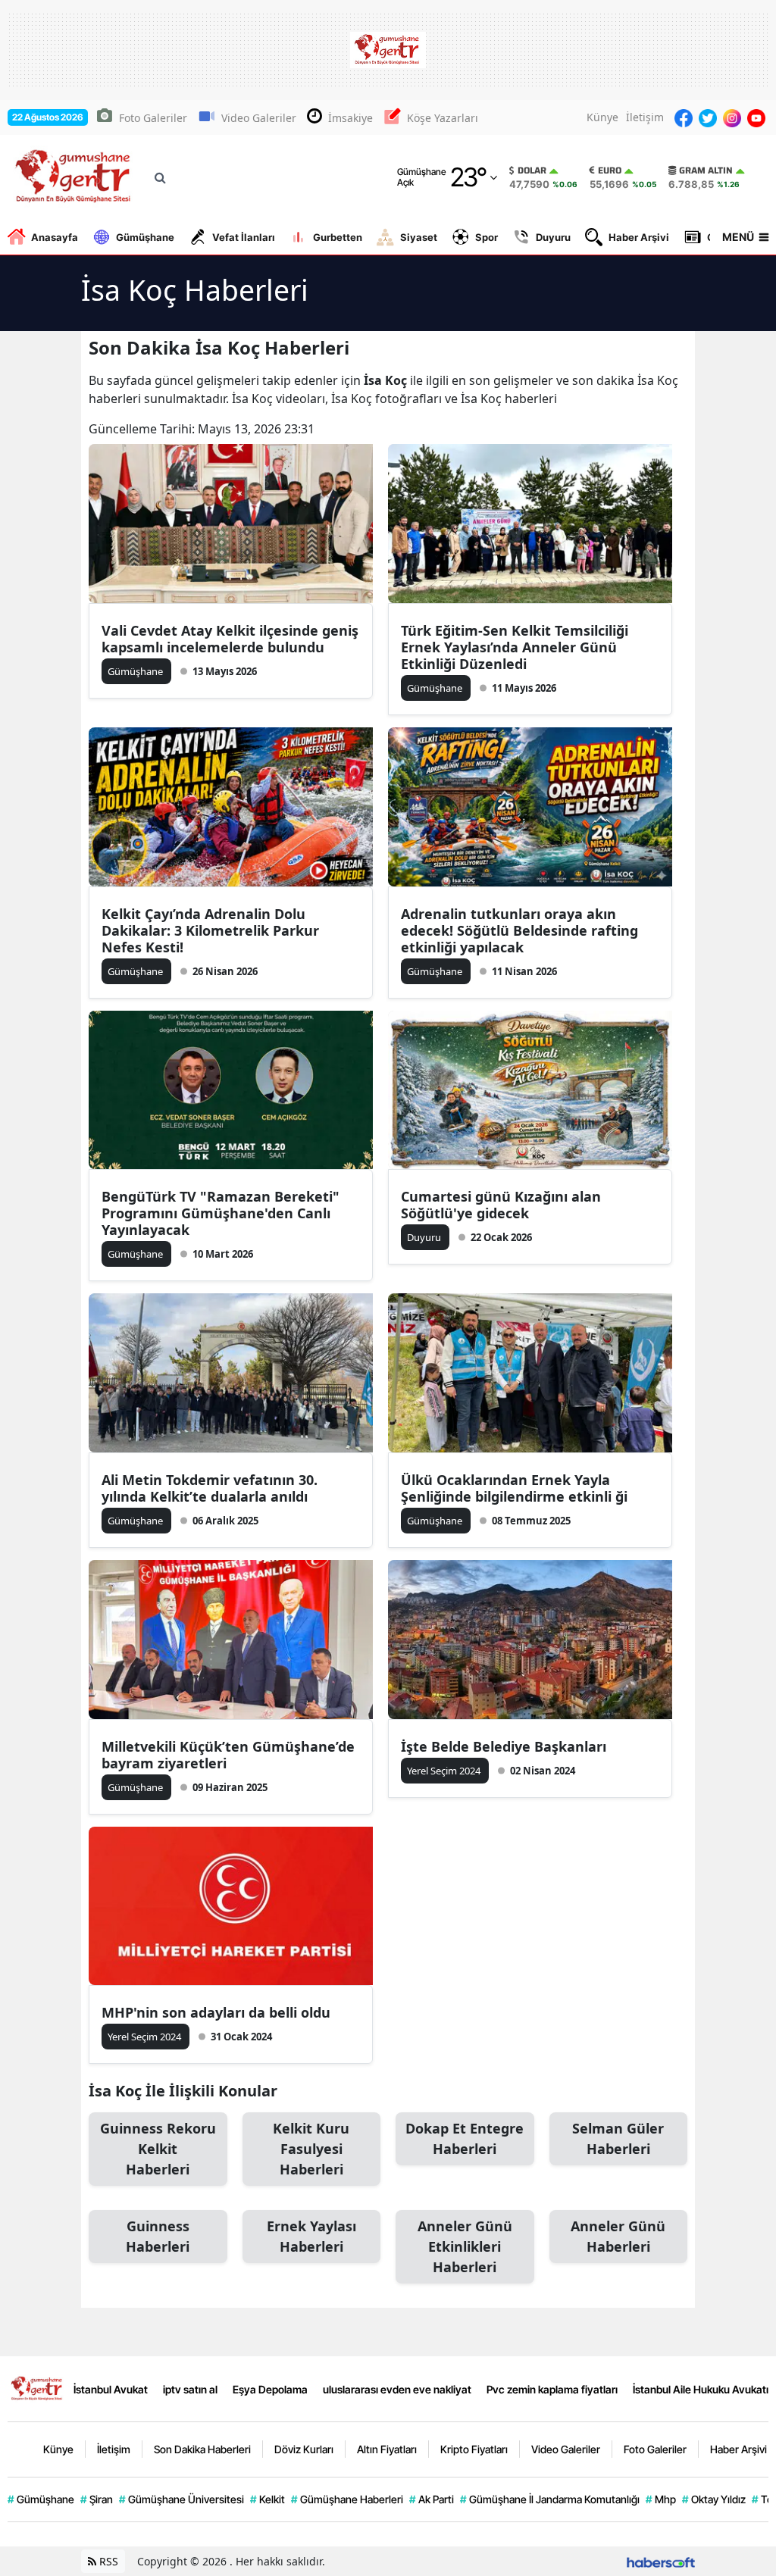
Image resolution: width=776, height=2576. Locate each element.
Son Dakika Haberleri (202, 2449)
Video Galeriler (259, 118)
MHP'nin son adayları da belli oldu (216, 2012)
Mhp (661, 2499)
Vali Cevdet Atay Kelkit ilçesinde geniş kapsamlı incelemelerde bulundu (230, 639)
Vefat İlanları (244, 237)
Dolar (532, 170)
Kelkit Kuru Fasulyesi (311, 2149)
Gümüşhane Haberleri (347, 2499)
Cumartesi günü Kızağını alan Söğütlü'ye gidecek (501, 1205)
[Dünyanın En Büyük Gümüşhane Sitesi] (38, 2387)
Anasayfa (55, 237)
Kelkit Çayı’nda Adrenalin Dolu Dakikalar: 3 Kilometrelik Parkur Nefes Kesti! (210, 930)
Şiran (97, 2499)
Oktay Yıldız (714, 2499)
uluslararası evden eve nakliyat (397, 2389)
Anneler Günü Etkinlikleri (465, 2246)
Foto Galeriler (153, 118)
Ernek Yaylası (311, 2236)
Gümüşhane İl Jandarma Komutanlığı (550, 2499)
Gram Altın (706, 170)
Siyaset (419, 237)
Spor (487, 237)
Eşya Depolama (270, 2389)
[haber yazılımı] (661, 2561)
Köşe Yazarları (443, 118)
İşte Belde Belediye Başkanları (504, 1746)
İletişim (645, 117)
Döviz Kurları (304, 2449)
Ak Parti (432, 2499)
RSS (107, 2561)
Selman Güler (618, 2138)
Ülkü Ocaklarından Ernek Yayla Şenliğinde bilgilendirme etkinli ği (514, 1488)
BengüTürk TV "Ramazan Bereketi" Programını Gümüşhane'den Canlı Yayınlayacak (221, 1213)
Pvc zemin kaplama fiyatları (552, 2389)
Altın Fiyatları (387, 2449)
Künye (602, 117)
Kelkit (268, 2499)
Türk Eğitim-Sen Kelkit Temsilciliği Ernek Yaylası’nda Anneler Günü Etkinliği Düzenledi (515, 647)
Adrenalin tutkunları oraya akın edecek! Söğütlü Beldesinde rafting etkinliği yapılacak (519, 930)
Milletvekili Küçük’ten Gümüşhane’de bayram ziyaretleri (228, 1755)
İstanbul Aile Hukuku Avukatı (701, 2389)
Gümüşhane (145, 237)
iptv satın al (190, 2389)
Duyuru (553, 237)
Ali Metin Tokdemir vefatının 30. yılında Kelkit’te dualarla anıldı (210, 1488)
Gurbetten (338, 237)
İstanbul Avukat (111, 2389)
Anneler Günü (618, 2236)
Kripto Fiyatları (474, 2449)
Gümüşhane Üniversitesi (181, 2499)
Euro (610, 170)
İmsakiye (350, 118)
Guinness (158, 2236)
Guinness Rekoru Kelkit (158, 2149)
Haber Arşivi (639, 237)
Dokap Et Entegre (465, 2138)
